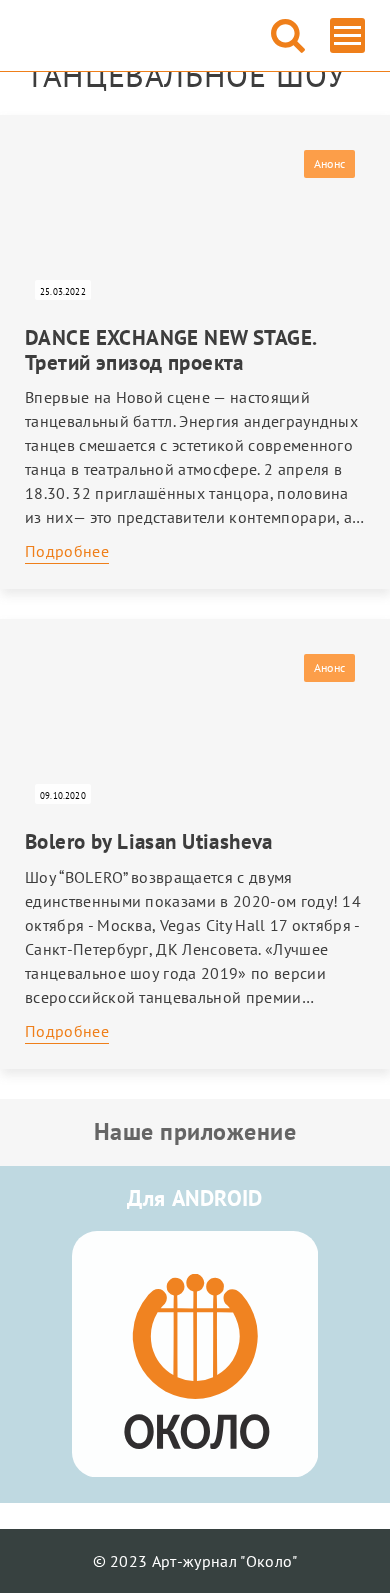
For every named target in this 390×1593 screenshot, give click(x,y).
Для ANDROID (195, 1198)
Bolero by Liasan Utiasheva (149, 841)
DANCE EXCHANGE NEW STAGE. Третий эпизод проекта (171, 350)
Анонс (329, 163)
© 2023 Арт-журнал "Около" (195, 1561)
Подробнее (67, 551)
